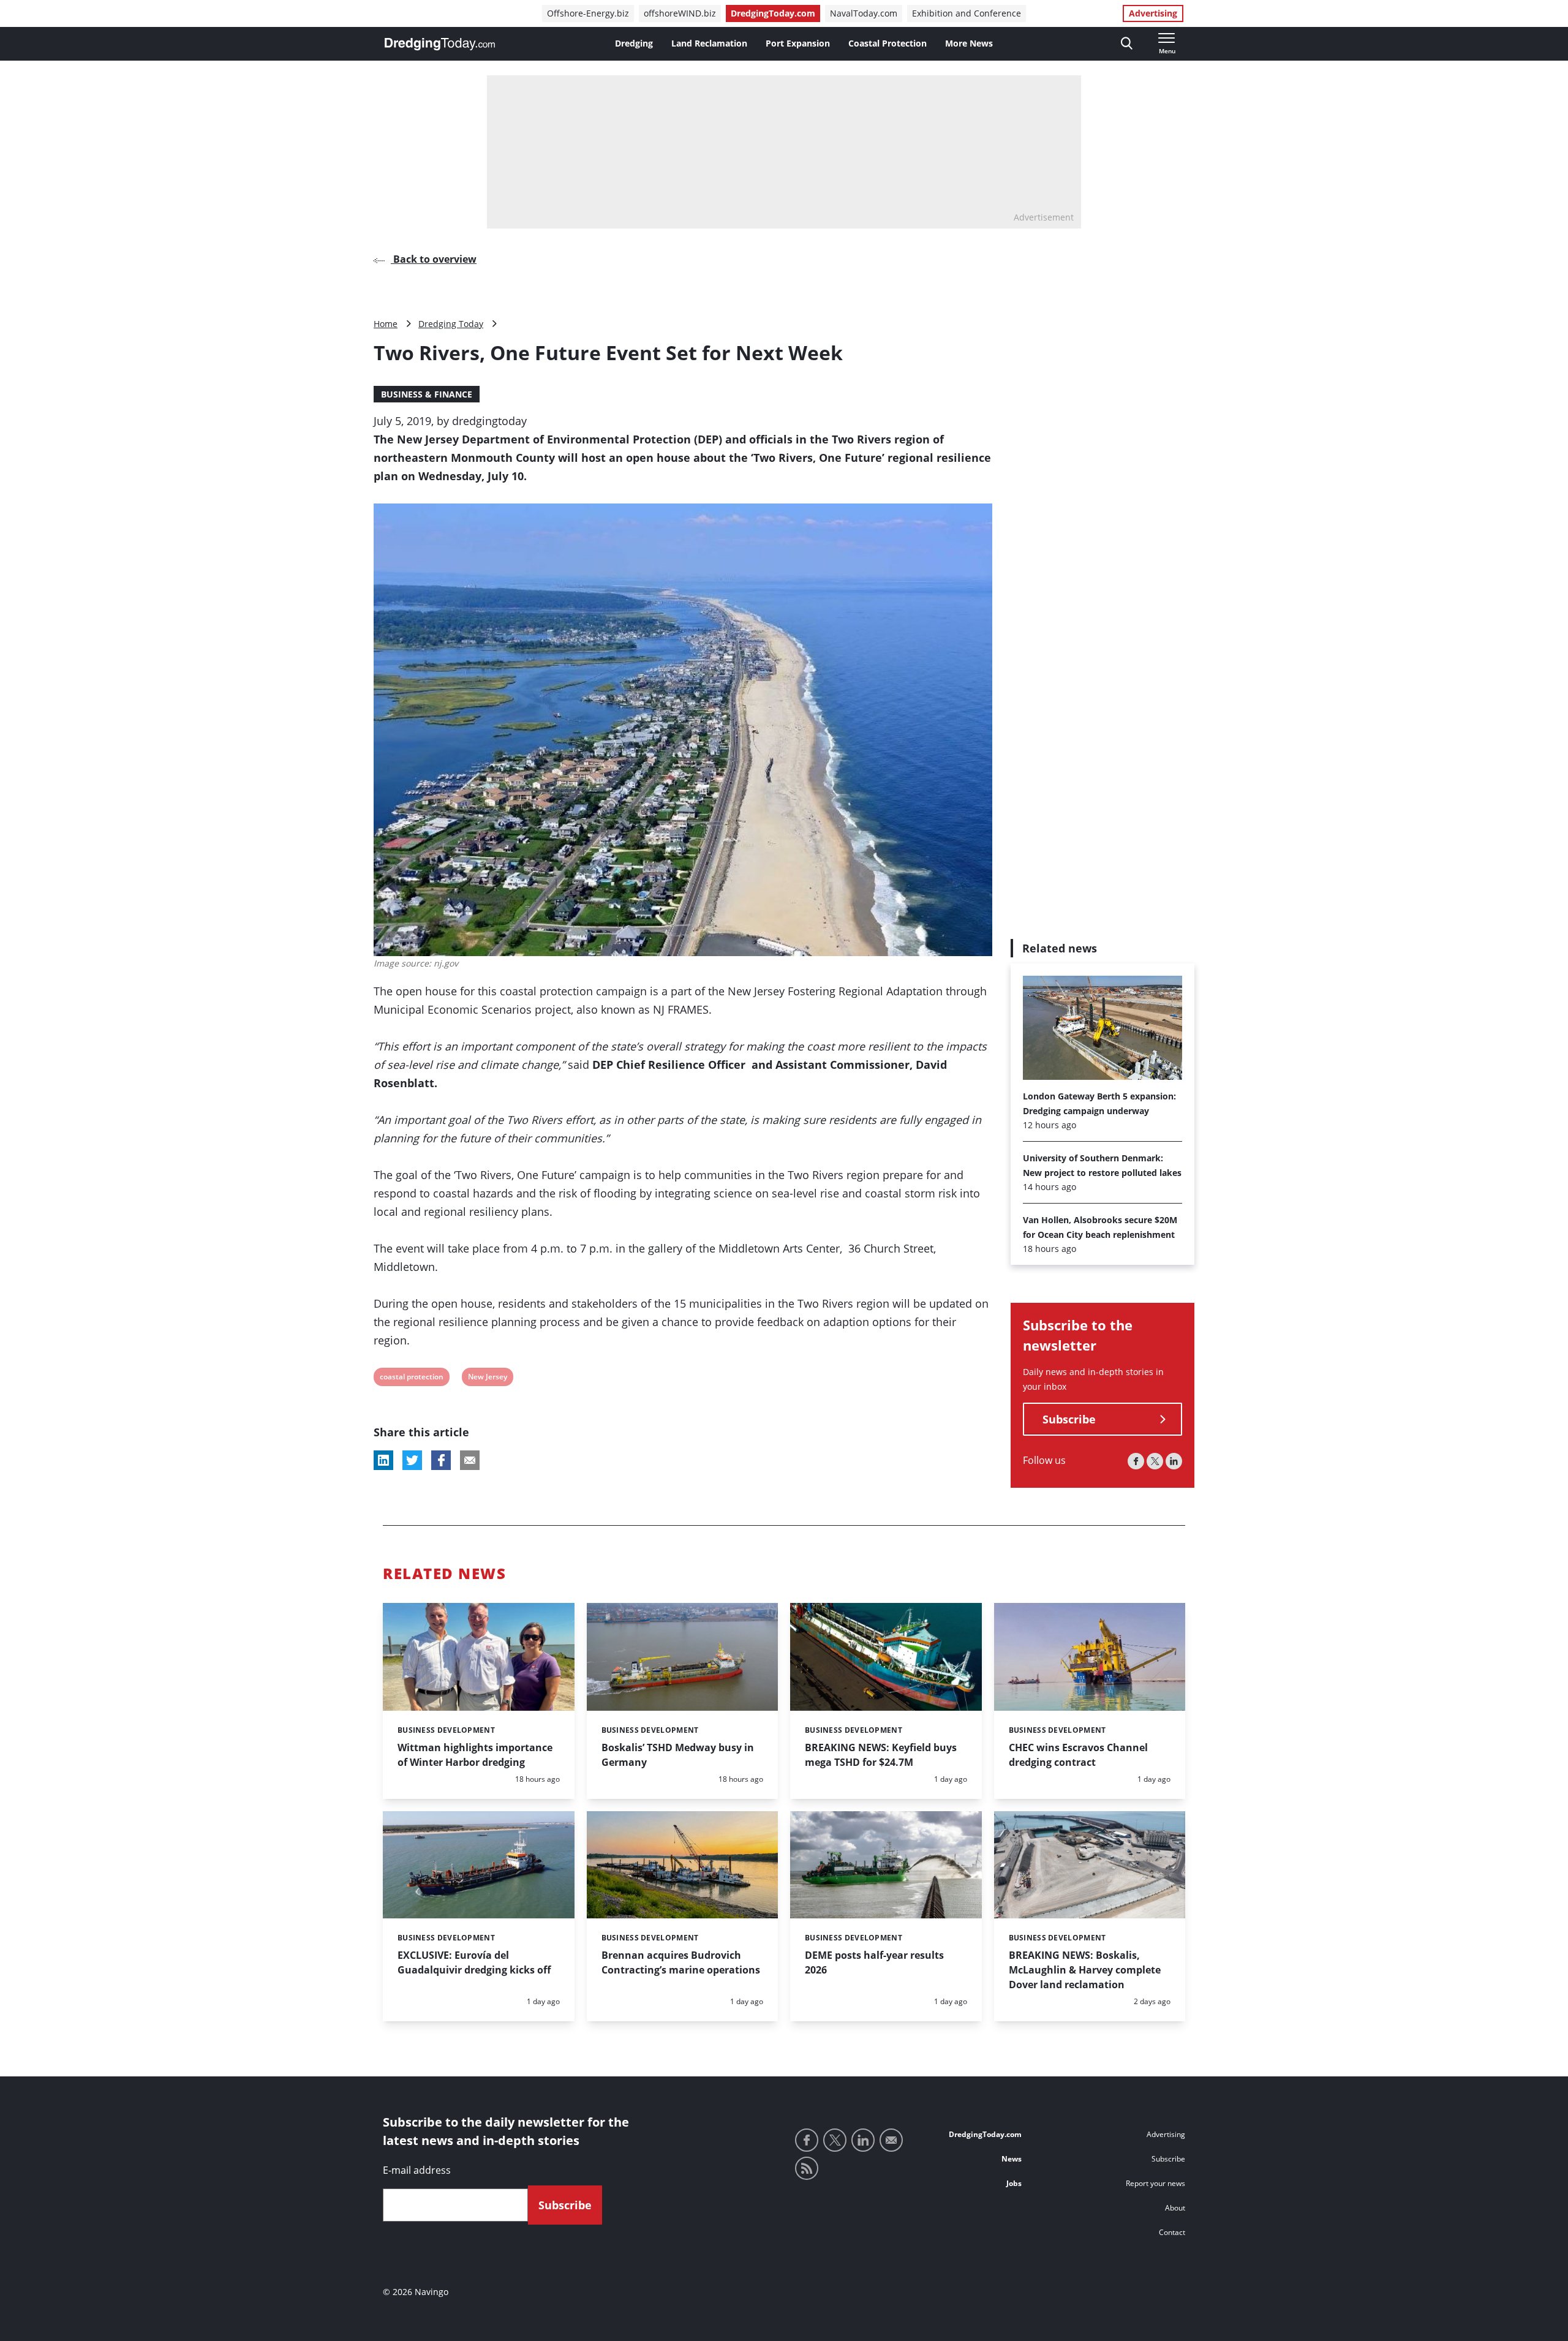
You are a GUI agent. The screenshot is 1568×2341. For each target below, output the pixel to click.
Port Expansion (798, 43)
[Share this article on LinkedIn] (383, 1460)
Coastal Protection (888, 43)
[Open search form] (1127, 44)
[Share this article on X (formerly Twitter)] (412, 1460)
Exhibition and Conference (967, 13)
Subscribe (1069, 1420)
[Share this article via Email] (470, 1460)
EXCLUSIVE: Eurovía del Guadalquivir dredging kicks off (474, 1962)
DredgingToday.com (773, 13)
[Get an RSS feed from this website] (807, 2168)
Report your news (1155, 2183)
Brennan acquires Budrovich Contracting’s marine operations (681, 1962)
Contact (1172, 2232)
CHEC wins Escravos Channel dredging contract (1078, 1755)
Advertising (1153, 13)
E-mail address (417, 2170)
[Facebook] (1136, 1462)
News (1012, 2159)
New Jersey (487, 1378)
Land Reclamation (709, 43)
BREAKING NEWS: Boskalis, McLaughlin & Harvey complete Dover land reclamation (1085, 1970)
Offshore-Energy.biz (588, 13)
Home (386, 324)
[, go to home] (440, 44)
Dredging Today (451, 324)
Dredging (634, 43)
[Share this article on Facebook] (441, 1460)
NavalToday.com (864, 13)
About (1175, 2208)
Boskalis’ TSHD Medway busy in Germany (678, 1755)
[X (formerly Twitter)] (1155, 1462)
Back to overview (434, 259)
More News (969, 43)
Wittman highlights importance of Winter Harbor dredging (475, 1755)
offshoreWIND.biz (680, 13)
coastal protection (411, 1378)
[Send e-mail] (891, 2140)
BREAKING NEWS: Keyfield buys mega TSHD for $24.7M (881, 1755)
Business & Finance (427, 394)
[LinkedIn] (1174, 1462)
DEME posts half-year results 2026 (874, 1962)
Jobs (1014, 2183)
